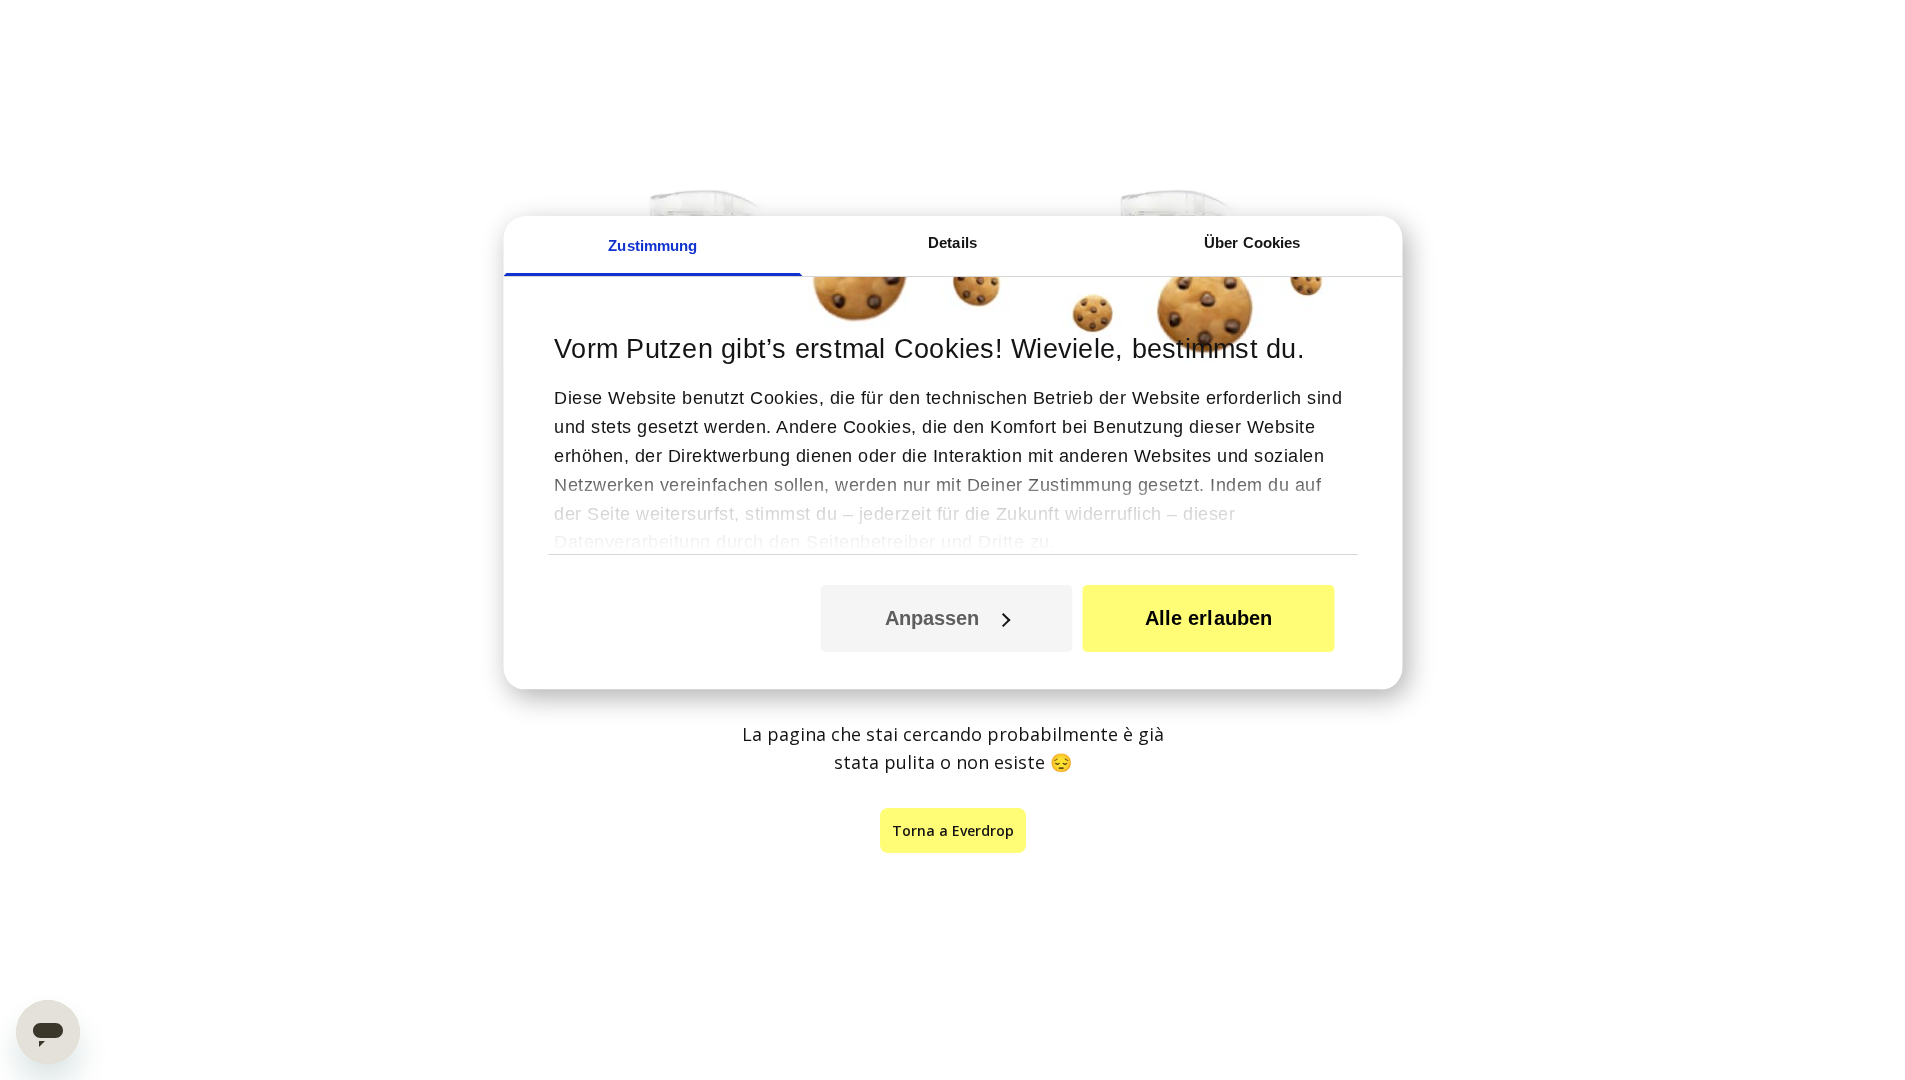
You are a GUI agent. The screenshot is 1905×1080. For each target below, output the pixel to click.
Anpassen (932, 618)
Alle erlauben (1208, 618)
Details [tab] (952, 242)
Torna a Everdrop (953, 830)
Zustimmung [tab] (652, 245)
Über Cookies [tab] (1252, 242)
